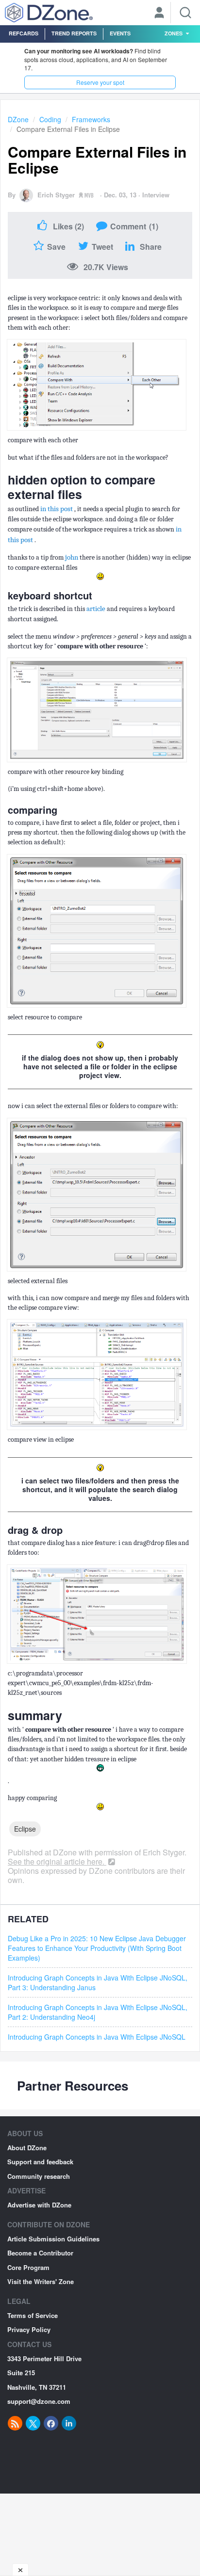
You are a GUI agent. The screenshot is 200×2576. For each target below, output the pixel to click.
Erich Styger (56, 195)
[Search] (185, 13)
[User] (159, 14)
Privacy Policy (29, 2329)
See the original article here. (57, 1861)
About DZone (27, 2148)
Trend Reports (74, 33)
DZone (18, 119)
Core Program (28, 2267)
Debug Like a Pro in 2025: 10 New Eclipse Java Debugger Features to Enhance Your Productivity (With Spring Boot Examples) (97, 1948)
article (97, 609)
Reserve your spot (100, 82)
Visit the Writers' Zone (41, 2281)
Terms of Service (33, 2315)
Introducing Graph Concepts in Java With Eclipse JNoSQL (97, 2037)
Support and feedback (40, 2162)
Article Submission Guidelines (53, 2239)
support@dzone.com (39, 2401)
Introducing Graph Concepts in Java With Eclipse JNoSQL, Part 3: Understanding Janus (98, 1982)
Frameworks (91, 119)
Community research (39, 2176)
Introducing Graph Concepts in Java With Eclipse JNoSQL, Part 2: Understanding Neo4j (98, 2012)
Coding (50, 119)
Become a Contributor (40, 2253)
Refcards (24, 33)
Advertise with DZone (39, 2205)
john (72, 557)
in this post (57, 509)
